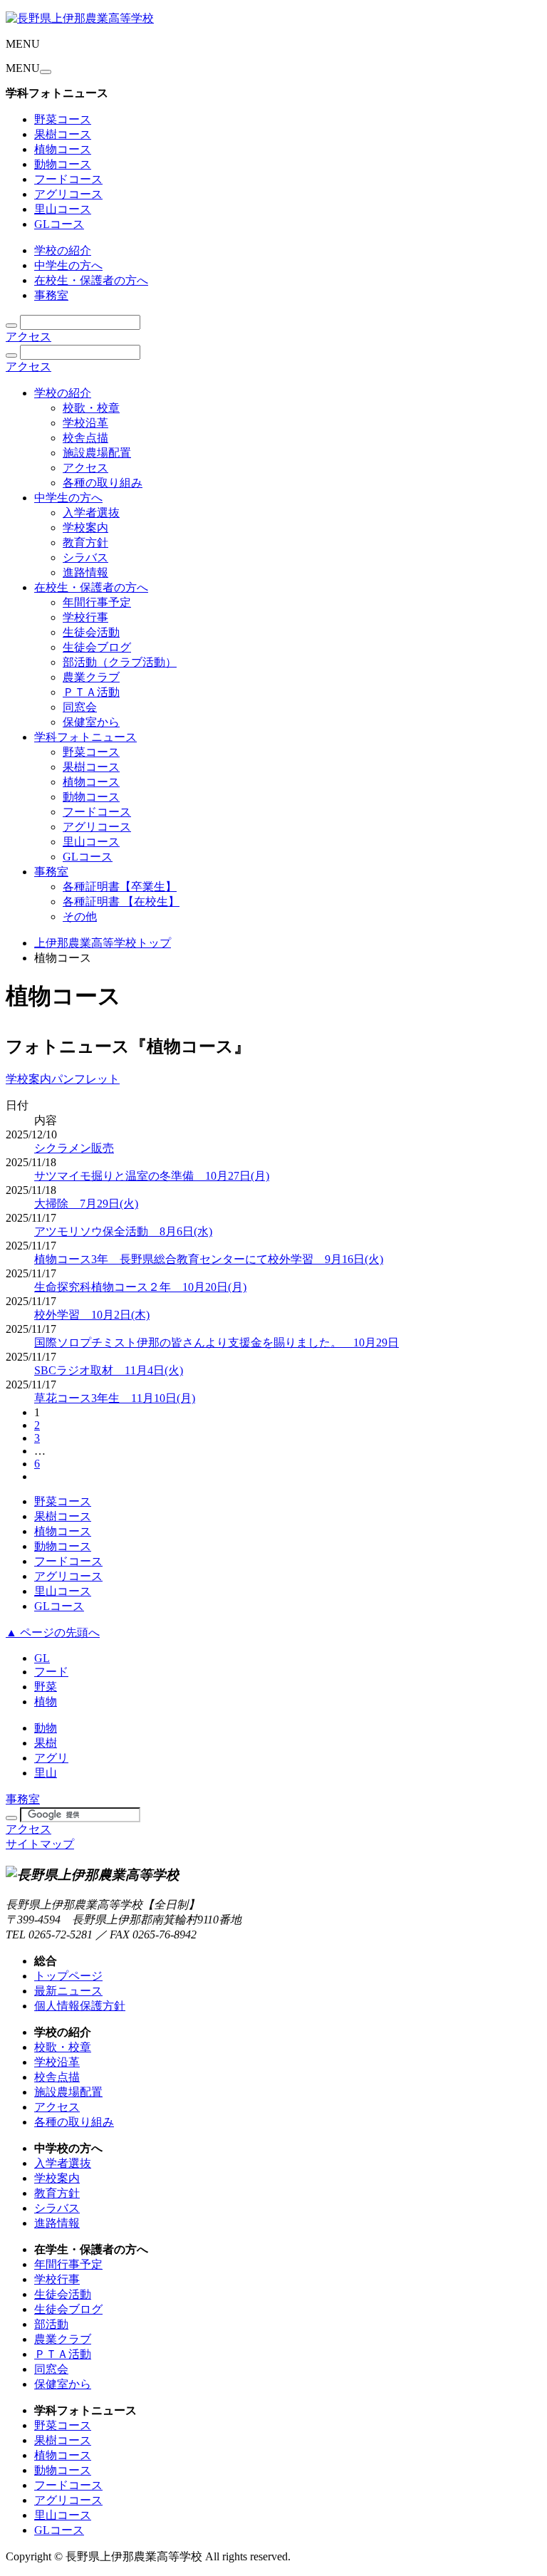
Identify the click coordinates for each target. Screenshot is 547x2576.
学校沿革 (85, 423)
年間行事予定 (97, 602)
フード (51, 1672)
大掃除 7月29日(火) (86, 1204)
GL (42, 1658)
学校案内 (85, 528)
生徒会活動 (91, 632)
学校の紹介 (63, 250)
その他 (80, 916)
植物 (46, 1702)
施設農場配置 (97, 453)
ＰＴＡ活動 (91, 692)
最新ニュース (68, 1991)
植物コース (63, 149)
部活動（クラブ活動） (120, 662)
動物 (46, 1728)
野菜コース (63, 119)
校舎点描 (85, 438)
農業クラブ (91, 677)
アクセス (28, 337)
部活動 (51, 2324)
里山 (46, 1773)
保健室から (91, 722)
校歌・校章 (91, 408)
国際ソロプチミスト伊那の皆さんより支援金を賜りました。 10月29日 (217, 1342)
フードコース (68, 179)
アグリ (51, 1758)
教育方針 (85, 542)
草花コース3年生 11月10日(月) (115, 1398)
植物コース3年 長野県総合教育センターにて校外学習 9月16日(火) (209, 1259)
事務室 (51, 295)
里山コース (63, 209)
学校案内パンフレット (63, 1079)
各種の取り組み (103, 483)
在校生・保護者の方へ (91, 280)
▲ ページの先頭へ (53, 1632)
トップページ (68, 1976)
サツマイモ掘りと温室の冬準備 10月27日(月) (152, 1176)
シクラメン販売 (74, 1148)
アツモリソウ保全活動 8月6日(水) (123, 1231)
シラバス (85, 557)
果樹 (46, 1743)
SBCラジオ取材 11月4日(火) (109, 1370)
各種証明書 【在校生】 (121, 902)
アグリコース (68, 194)
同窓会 (80, 707)
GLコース (59, 224)
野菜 (46, 1687)
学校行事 (85, 617)
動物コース (63, 164)
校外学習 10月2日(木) (92, 1315)
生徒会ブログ (97, 647)
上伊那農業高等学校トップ (103, 943)
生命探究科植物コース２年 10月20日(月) (140, 1287)
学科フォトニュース (85, 737)
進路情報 (85, 572)
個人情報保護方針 (80, 2006)
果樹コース (63, 134)
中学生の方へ (68, 265)
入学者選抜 (91, 513)
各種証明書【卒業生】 (120, 887)
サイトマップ (40, 1844)
